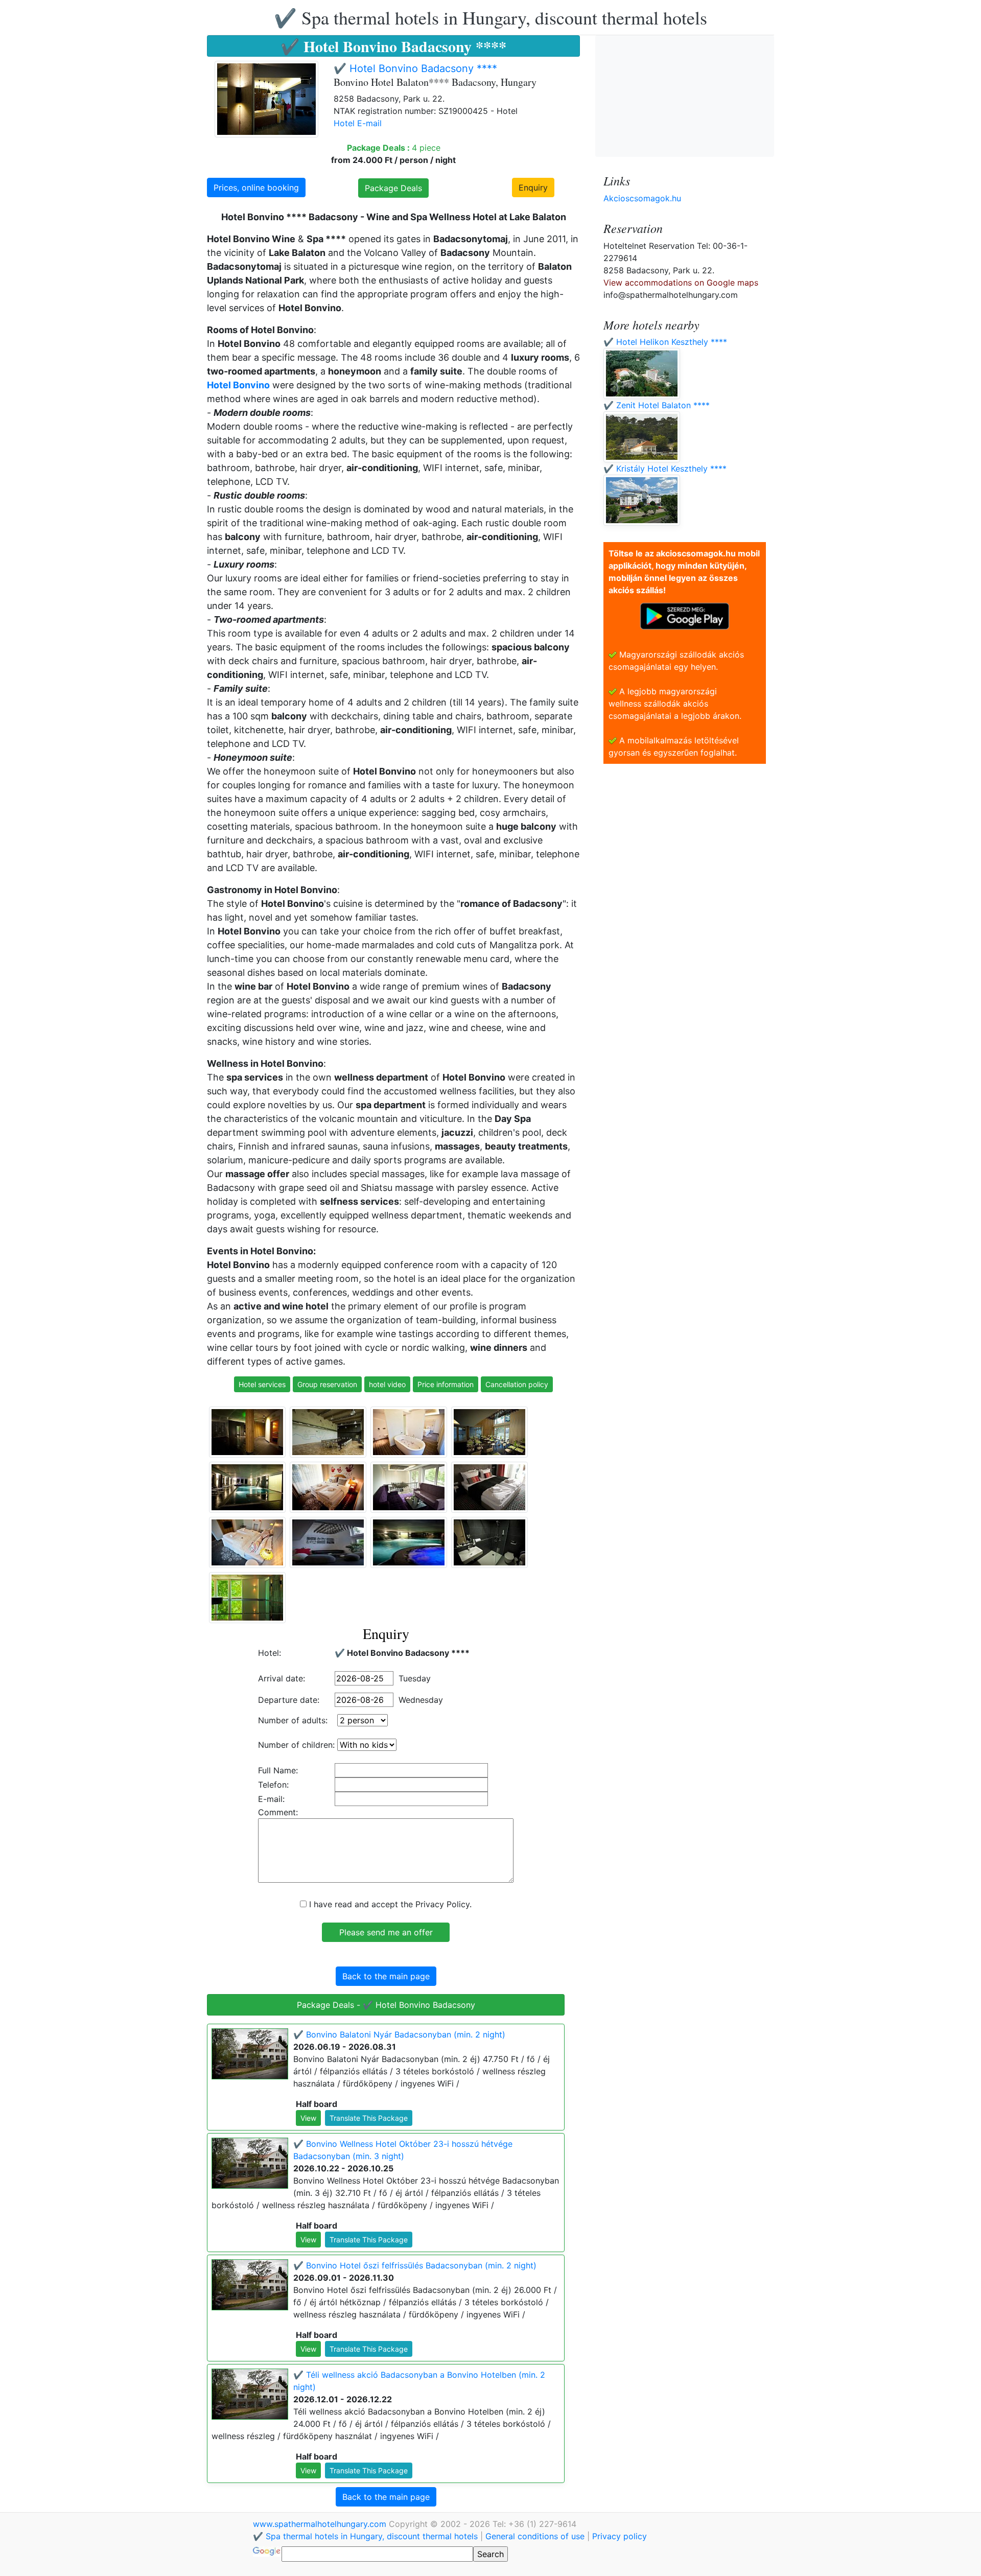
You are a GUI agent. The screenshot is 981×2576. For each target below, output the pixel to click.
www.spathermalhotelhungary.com (321, 2524)
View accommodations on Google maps (681, 283)
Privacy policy (620, 2536)
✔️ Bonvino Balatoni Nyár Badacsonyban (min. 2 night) (399, 2034)
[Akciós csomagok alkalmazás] (685, 615)
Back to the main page (386, 1976)
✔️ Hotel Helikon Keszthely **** (665, 342)
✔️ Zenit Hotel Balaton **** (657, 405)
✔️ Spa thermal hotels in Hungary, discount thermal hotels (491, 17)
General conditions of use (535, 2536)
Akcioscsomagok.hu (642, 198)
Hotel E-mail (358, 123)
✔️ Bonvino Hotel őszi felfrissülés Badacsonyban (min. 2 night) (415, 2265)
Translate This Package (369, 2118)
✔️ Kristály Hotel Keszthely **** (665, 469)
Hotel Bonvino (238, 385)
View (308, 2118)
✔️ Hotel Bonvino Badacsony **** (415, 68)
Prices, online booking (256, 188)
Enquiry (533, 188)
